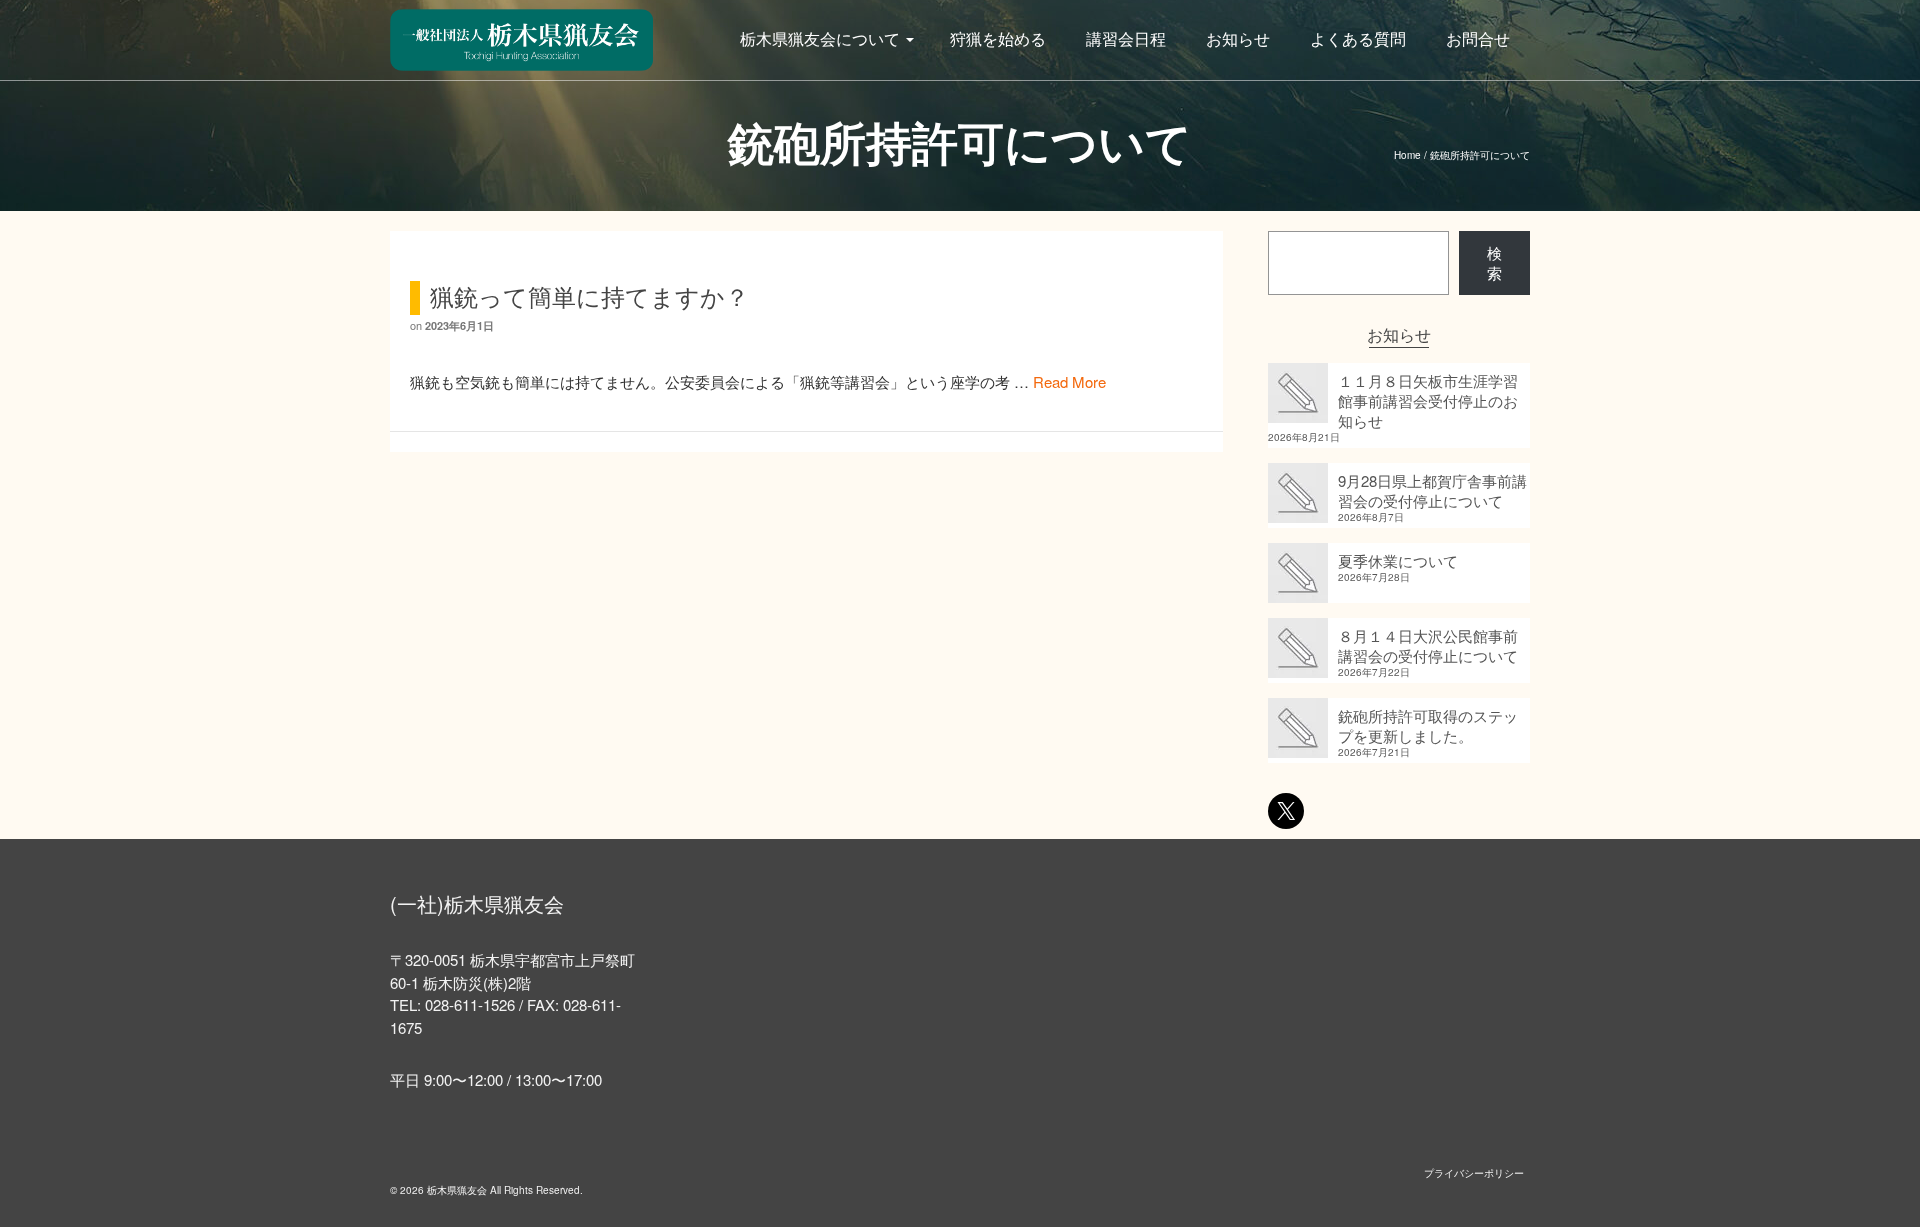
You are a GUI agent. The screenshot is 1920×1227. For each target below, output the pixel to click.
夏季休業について (1398, 560)
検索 (1494, 262)
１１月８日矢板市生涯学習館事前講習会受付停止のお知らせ (1428, 400)
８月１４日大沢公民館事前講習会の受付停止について (1428, 645)
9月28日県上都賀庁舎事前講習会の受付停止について (1432, 490)
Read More (1069, 381)
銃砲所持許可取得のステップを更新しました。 (1428, 725)
